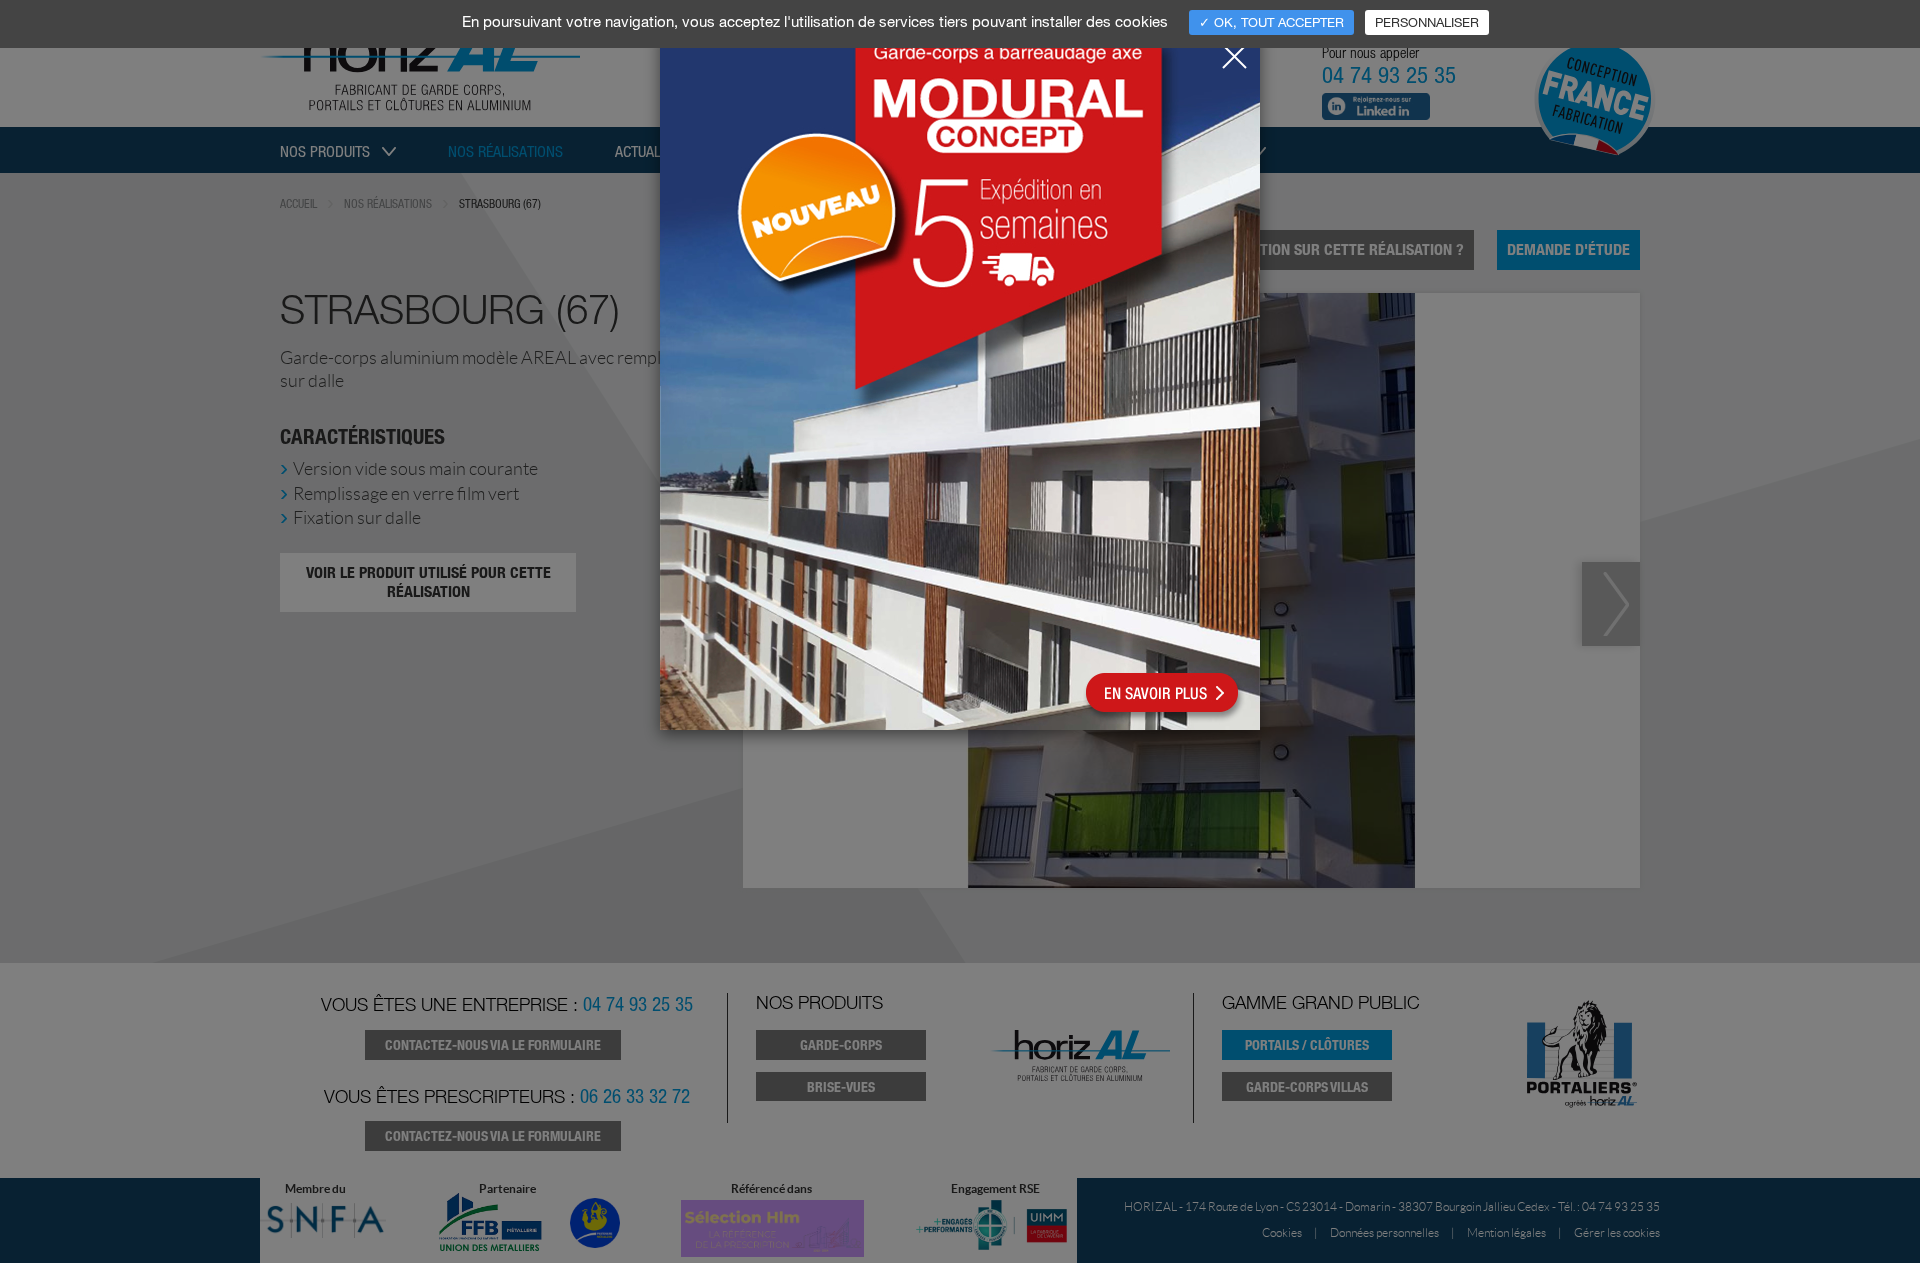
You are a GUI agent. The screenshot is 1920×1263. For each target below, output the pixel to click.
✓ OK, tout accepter (1271, 22)
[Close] (1234, 51)
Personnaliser (1427, 22)
